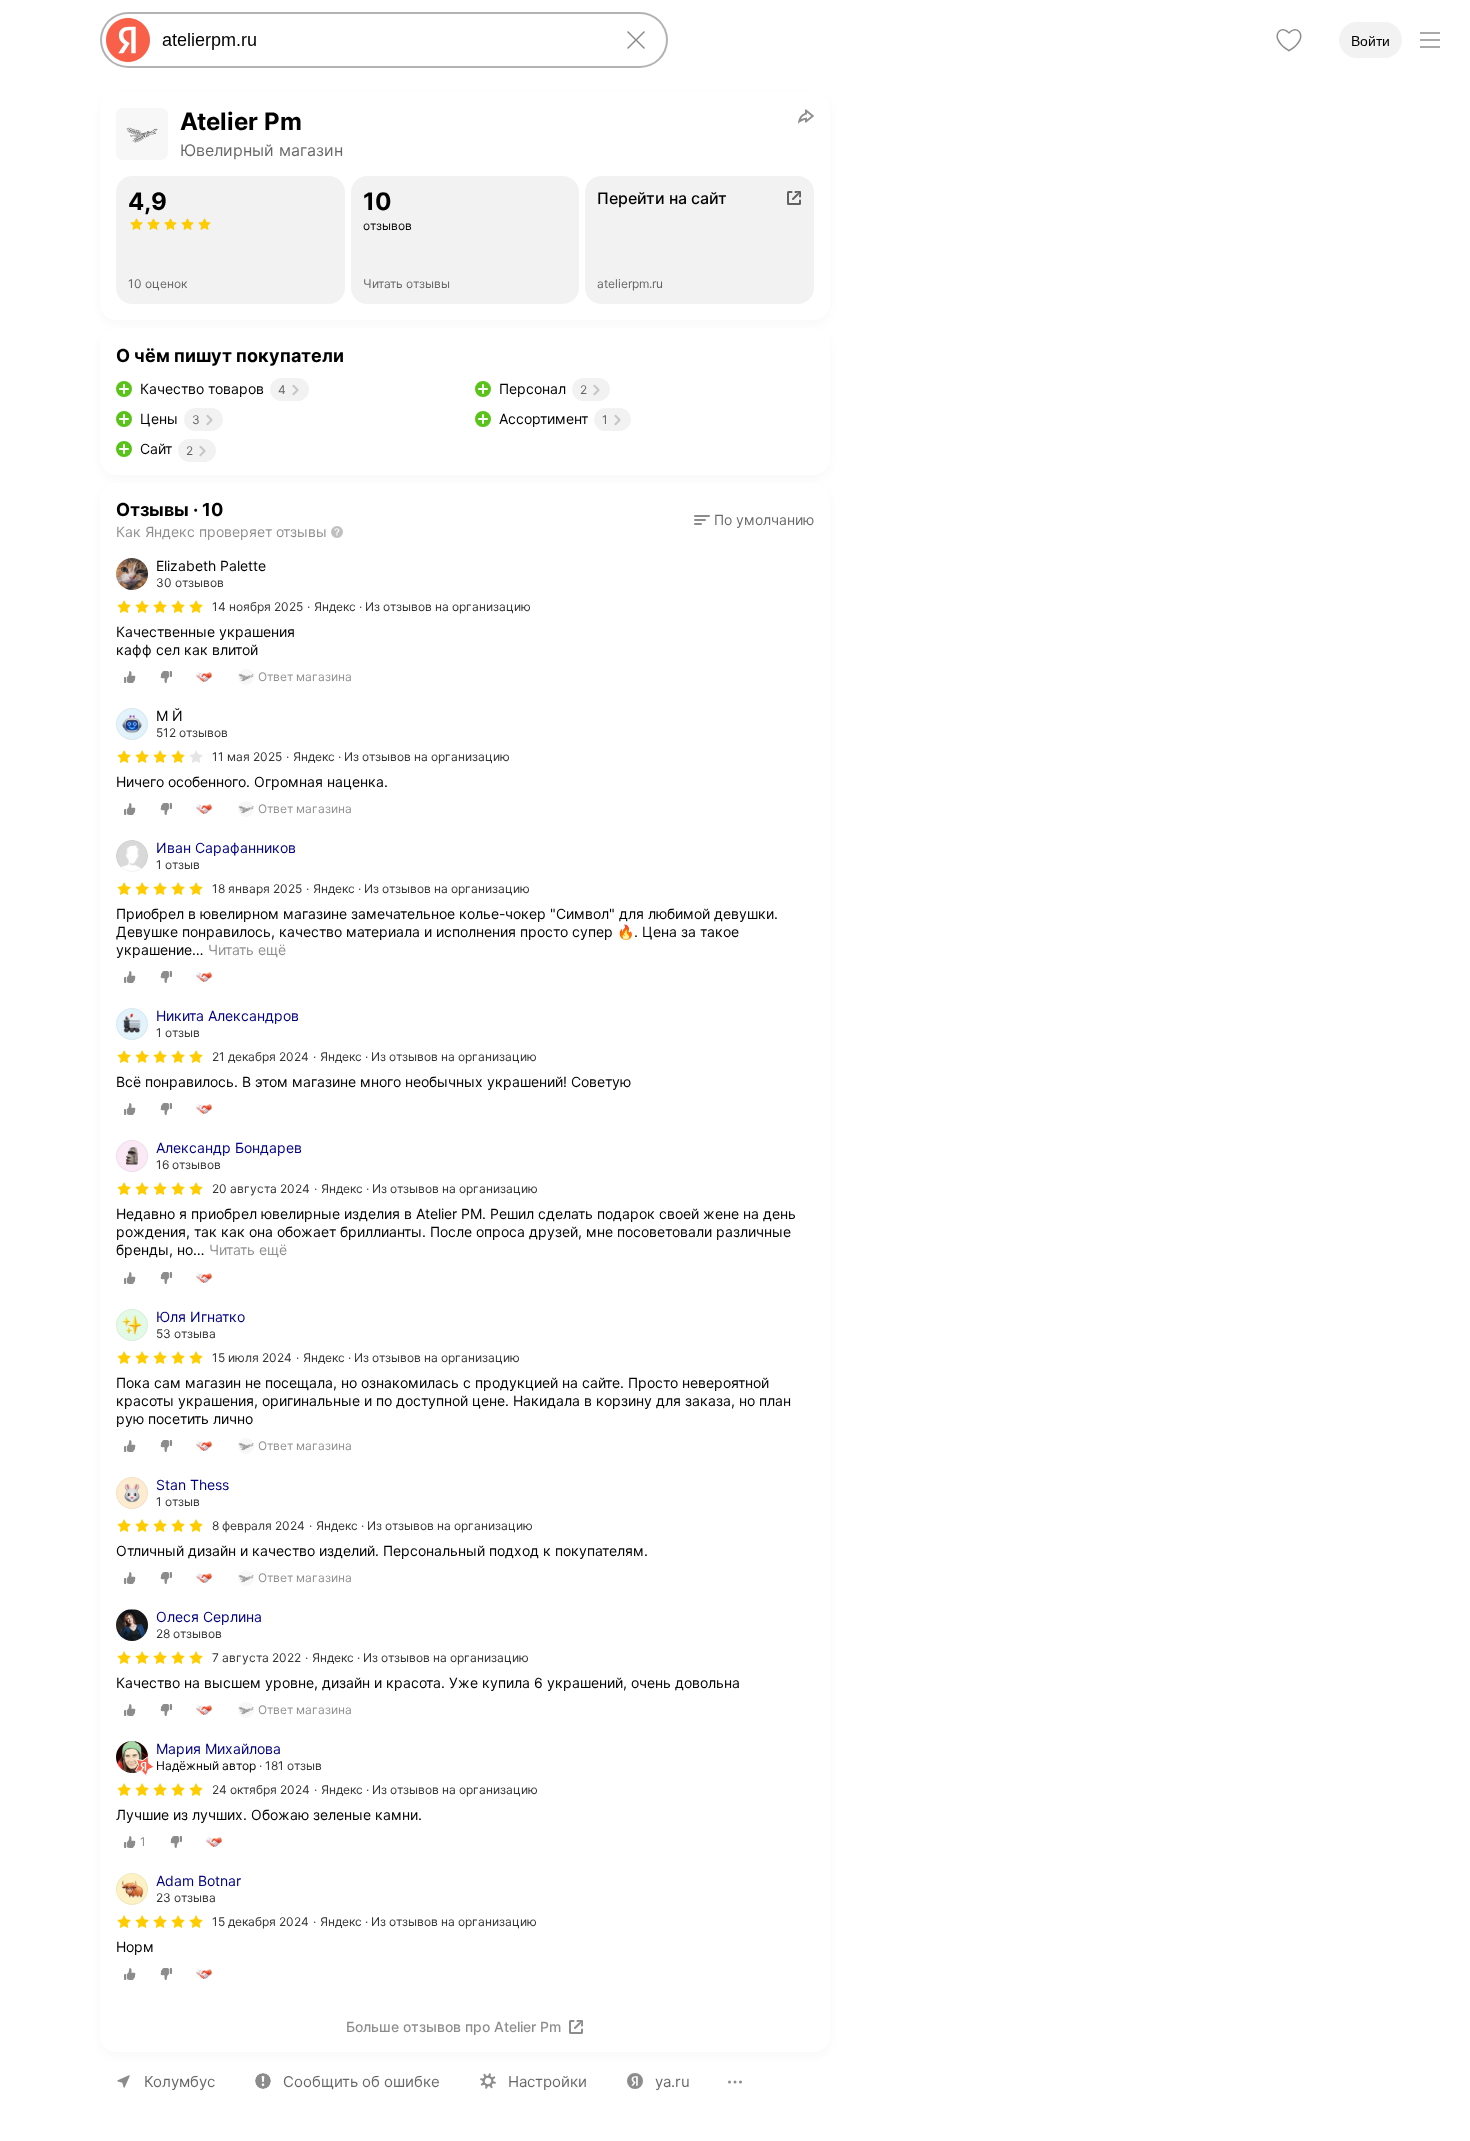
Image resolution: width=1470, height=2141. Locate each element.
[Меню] (1430, 40)
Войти (1370, 41)
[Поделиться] (806, 116)
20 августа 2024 (261, 1188)
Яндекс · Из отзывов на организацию (422, 606)
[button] (754, 520)
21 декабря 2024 (260, 1056)
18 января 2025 (257, 888)
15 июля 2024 (252, 1357)
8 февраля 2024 (258, 1525)
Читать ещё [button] (247, 949)
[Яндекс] (128, 40)
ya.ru (672, 2081)
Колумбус (179, 2081)
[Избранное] (1289, 40)
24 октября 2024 (261, 1789)
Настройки (547, 2081)
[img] (160, 607)
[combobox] (380, 40)
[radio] (130, 677)
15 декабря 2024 (260, 1921)
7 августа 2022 (256, 1657)
